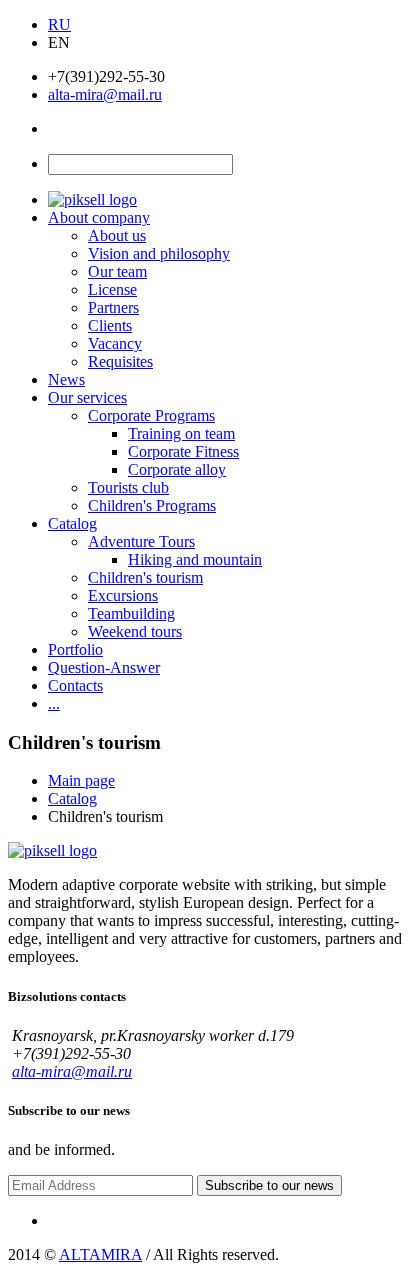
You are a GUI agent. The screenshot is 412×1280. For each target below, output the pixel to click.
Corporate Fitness (183, 451)
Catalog (72, 523)
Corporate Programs (151, 415)
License (112, 289)
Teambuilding (131, 613)
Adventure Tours (141, 541)
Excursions (123, 595)
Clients (110, 325)
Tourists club (128, 487)
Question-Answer (104, 667)
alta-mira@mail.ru (105, 94)
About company (99, 217)
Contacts (75, 685)
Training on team (181, 433)
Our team (117, 271)
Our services (87, 397)
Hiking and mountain (195, 559)
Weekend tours (135, 631)
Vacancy (115, 343)
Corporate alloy (177, 469)
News (66, 379)
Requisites (120, 361)
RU (59, 24)
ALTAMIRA (100, 1254)
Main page (81, 780)
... (54, 703)
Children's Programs (152, 505)
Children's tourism (145, 577)
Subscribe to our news (269, 1185)
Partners (113, 307)
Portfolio (75, 649)
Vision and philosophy (159, 253)
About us (117, 235)
